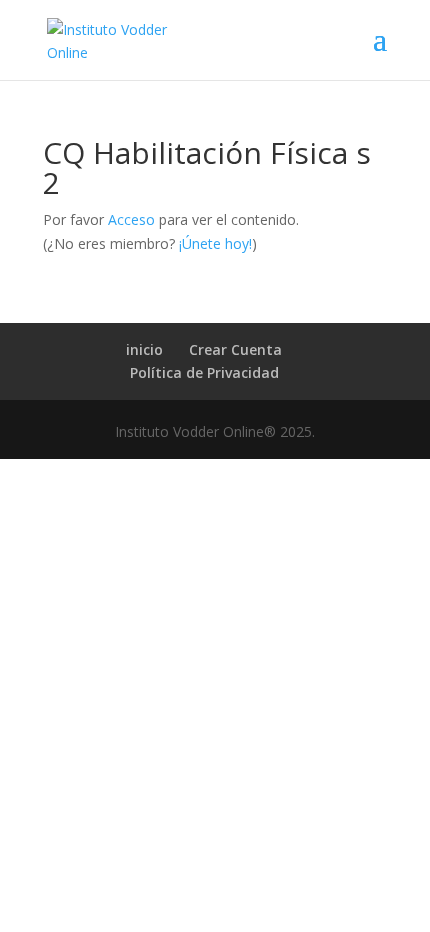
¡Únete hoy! (215, 243)
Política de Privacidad (204, 372)
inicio (144, 349)
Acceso (131, 219)
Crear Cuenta (235, 349)
